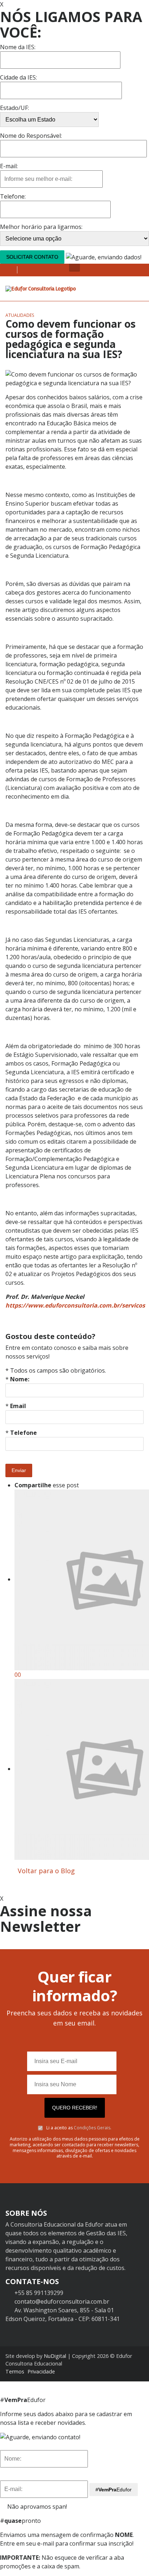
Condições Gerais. (93, 2128)
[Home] (41, 288)
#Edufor (114, 2490)
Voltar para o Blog (45, 1871)
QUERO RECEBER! (75, 2108)
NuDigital (55, 2356)
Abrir (74, 268)
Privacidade (41, 2371)
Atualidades (20, 315)
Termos (15, 2371)
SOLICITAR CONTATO (32, 257)
